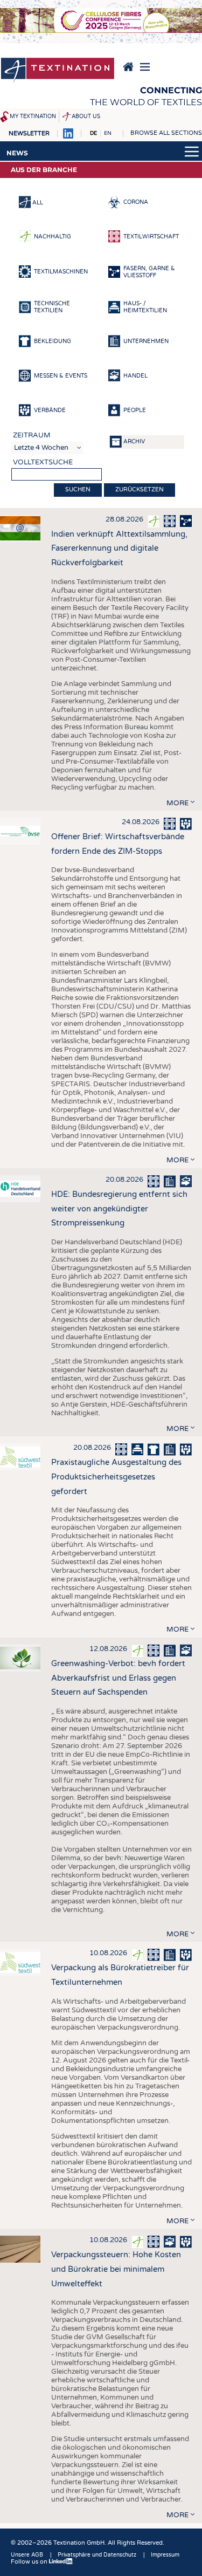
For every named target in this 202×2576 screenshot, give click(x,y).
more (177, 803)
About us (86, 117)
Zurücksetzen (140, 489)
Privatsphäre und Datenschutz (97, 2555)
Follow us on (30, 2562)
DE (93, 133)
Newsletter (29, 133)
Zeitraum (32, 435)
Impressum (165, 2555)
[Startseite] (58, 71)
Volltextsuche (43, 462)
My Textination (33, 117)
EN (108, 133)
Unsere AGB (27, 2555)
